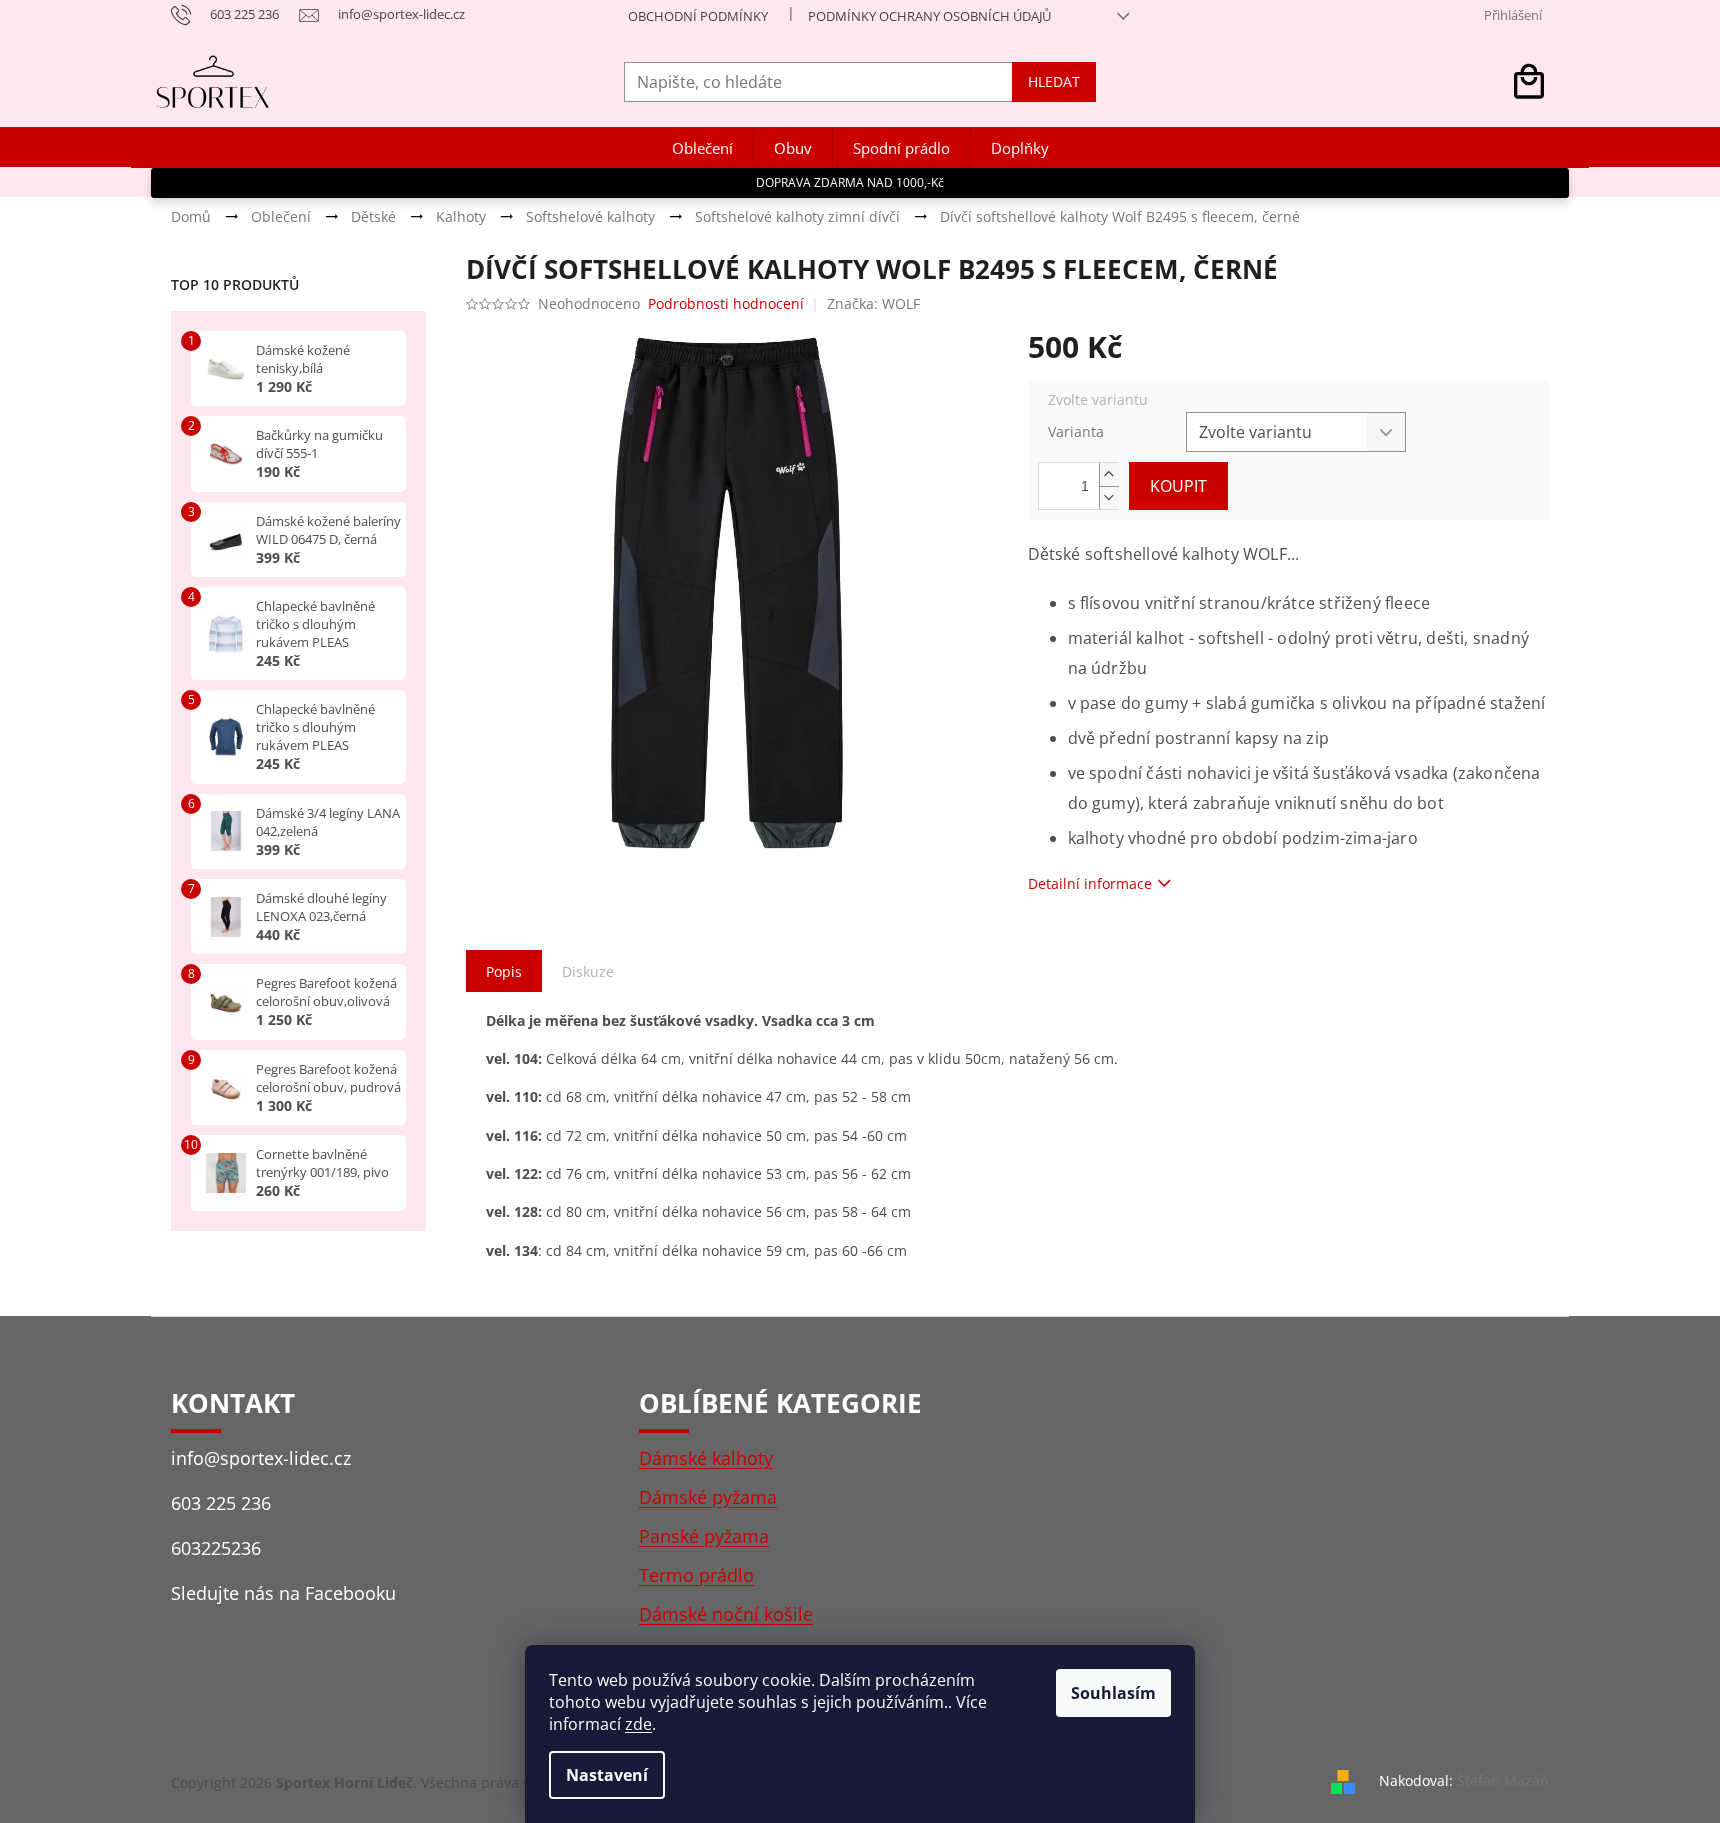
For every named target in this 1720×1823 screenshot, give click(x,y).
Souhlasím (1113, 1693)
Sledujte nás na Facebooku (283, 1593)
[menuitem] (702, 148)
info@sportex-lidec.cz (261, 1458)
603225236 (216, 1548)
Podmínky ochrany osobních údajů (929, 16)
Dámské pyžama (708, 1497)
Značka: (873, 303)
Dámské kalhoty (706, 1458)
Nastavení (607, 1775)
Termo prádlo (696, 1575)
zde (638, 1724)
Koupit (1178, 486)
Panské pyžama (704, 1536)
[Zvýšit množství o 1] (1109, 474)
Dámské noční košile (726, 1614)
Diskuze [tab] (588, 971)
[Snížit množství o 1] (1109, 497)
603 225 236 (221, 1503)
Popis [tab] (504, 971)
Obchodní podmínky (698, 16)
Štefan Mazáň (1503, 1780)
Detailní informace (1090, 883)
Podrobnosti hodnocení (726, 303)
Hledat (1054, 81)
